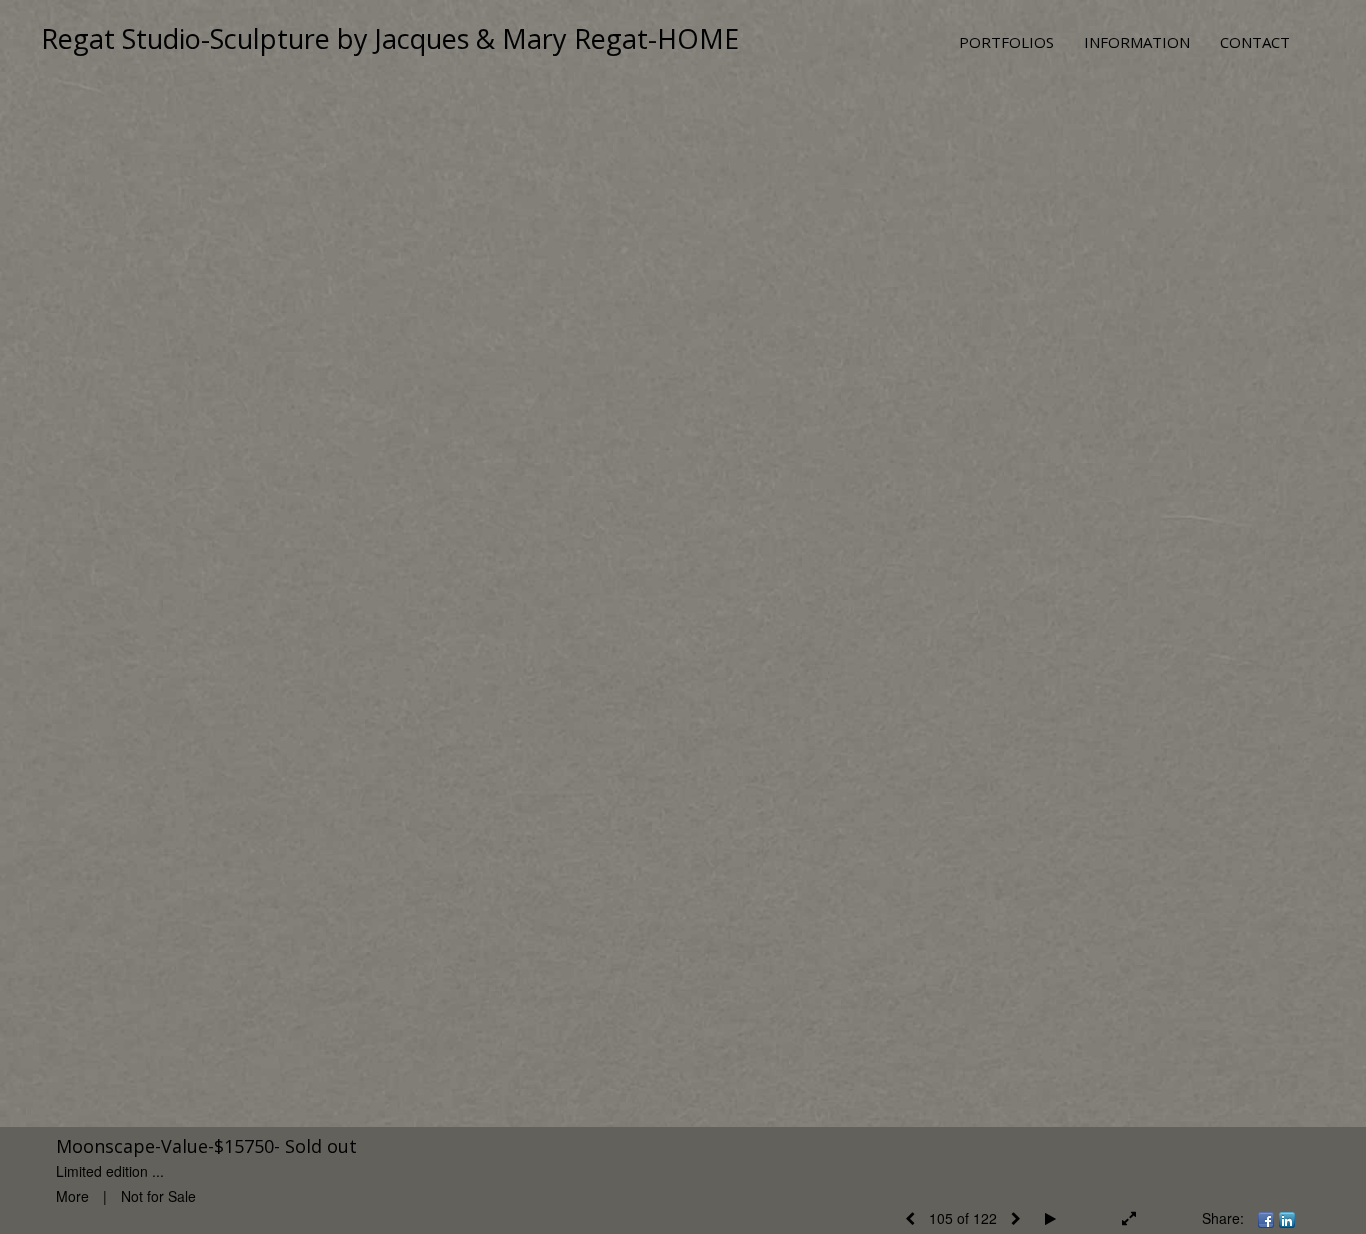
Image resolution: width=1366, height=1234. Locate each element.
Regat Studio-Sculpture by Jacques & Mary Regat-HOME (390, 38)
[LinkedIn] (1287, 1218)
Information (1137, 42)
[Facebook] (1266, 1218)
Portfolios (1006, 42)
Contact (1255, 42)
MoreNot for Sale (126, 1196)
